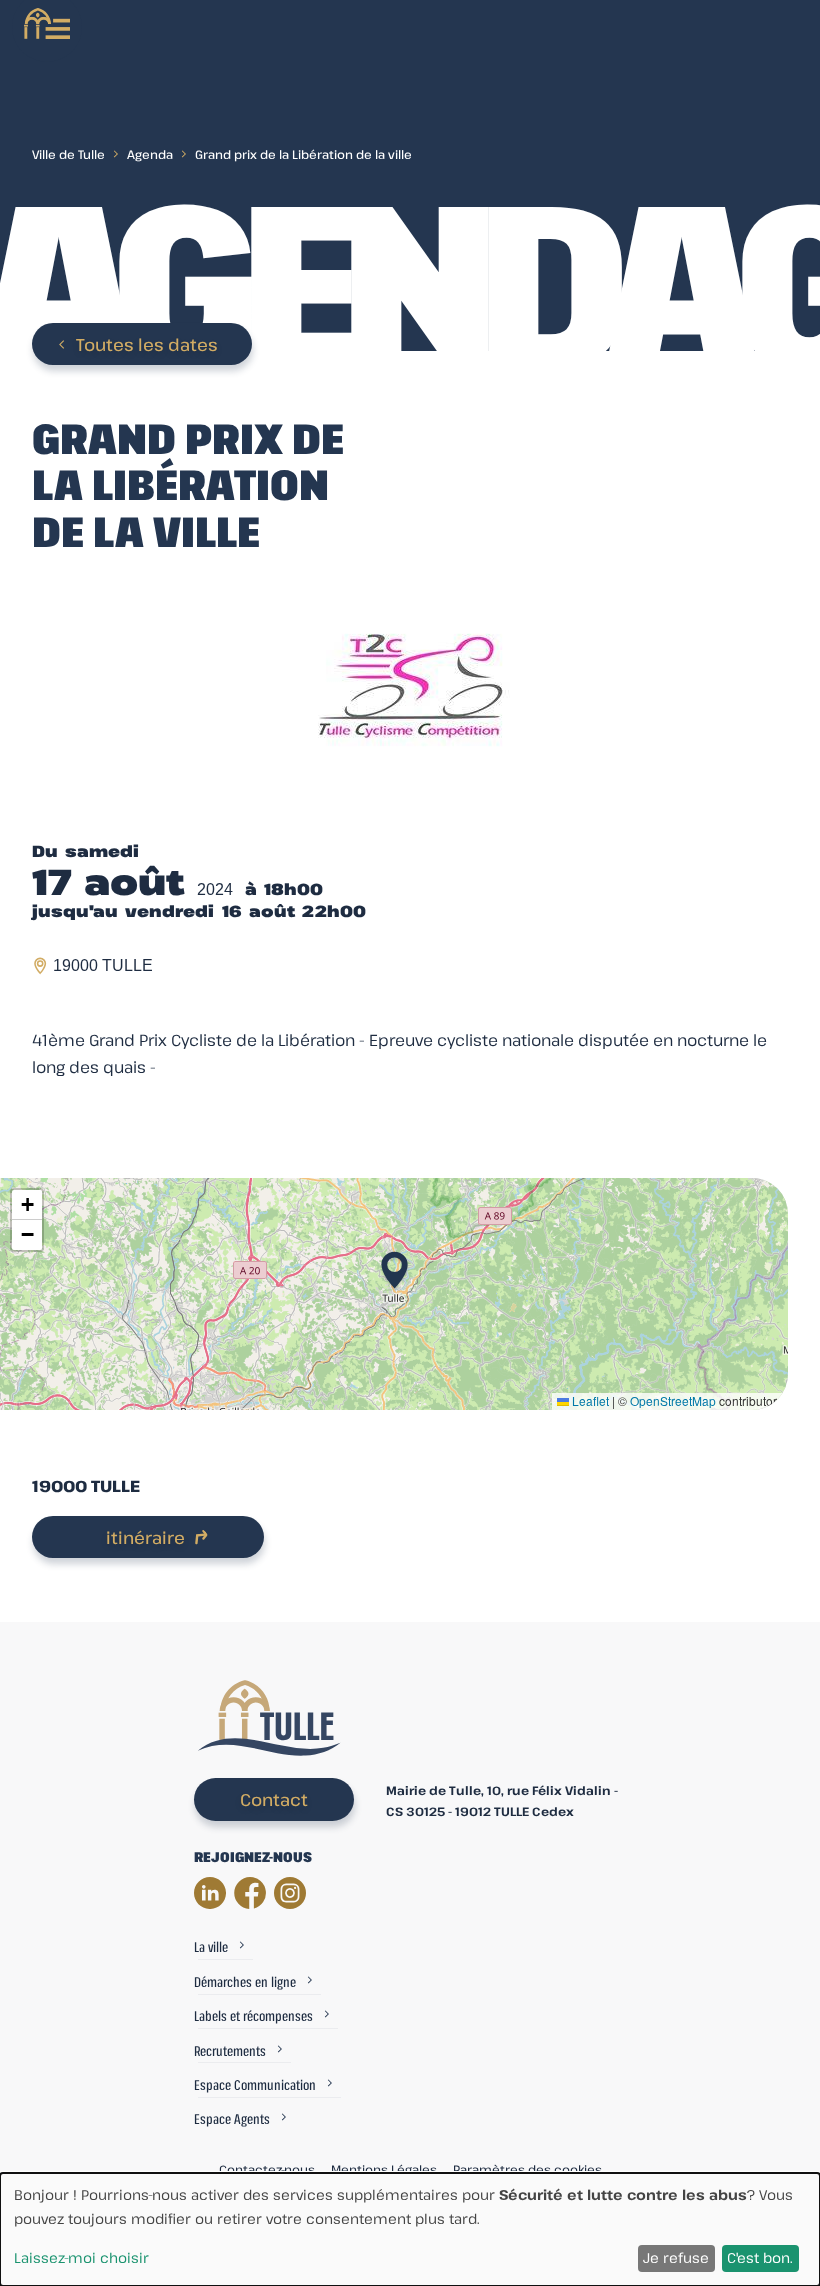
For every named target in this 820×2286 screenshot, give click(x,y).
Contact (274, 1799)
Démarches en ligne (245, 1981)
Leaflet (589, 1400)
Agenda (150, 154)
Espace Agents (232, 2118)
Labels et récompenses (253, 2015)
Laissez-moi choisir (81, 2257)
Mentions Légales (384, 2169)
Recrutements (230, 2050)
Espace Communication (255, 2084)
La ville (211, 1946)
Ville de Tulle (68, 154)
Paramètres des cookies (527, 2169)
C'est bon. (760, 2257)
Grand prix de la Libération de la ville (303, 154)
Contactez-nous (267, 2169)
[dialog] (410, 2229)
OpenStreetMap (673, 1400)
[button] (394, 1264)
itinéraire (145, 1537)
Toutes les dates (147, 344)
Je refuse (676, 2257)
